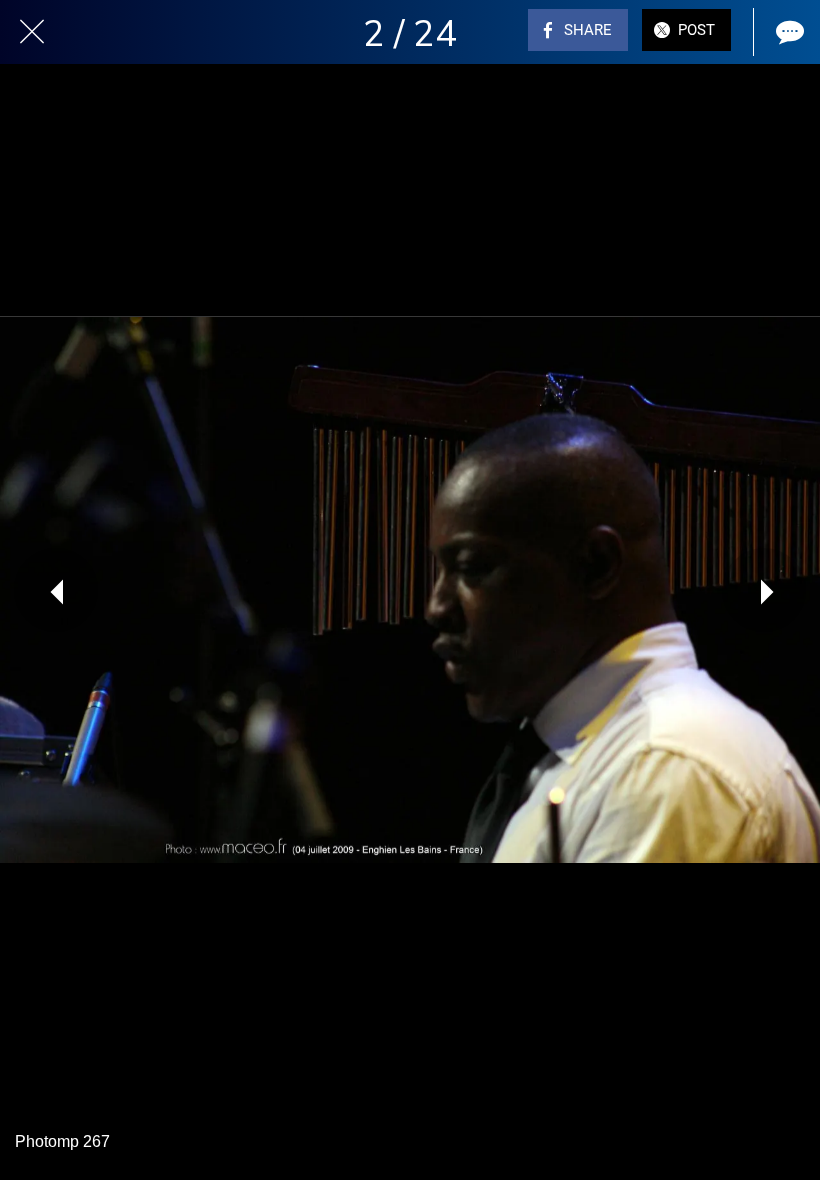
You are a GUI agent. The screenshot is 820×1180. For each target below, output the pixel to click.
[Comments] (788, 32)
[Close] (32, 32)
